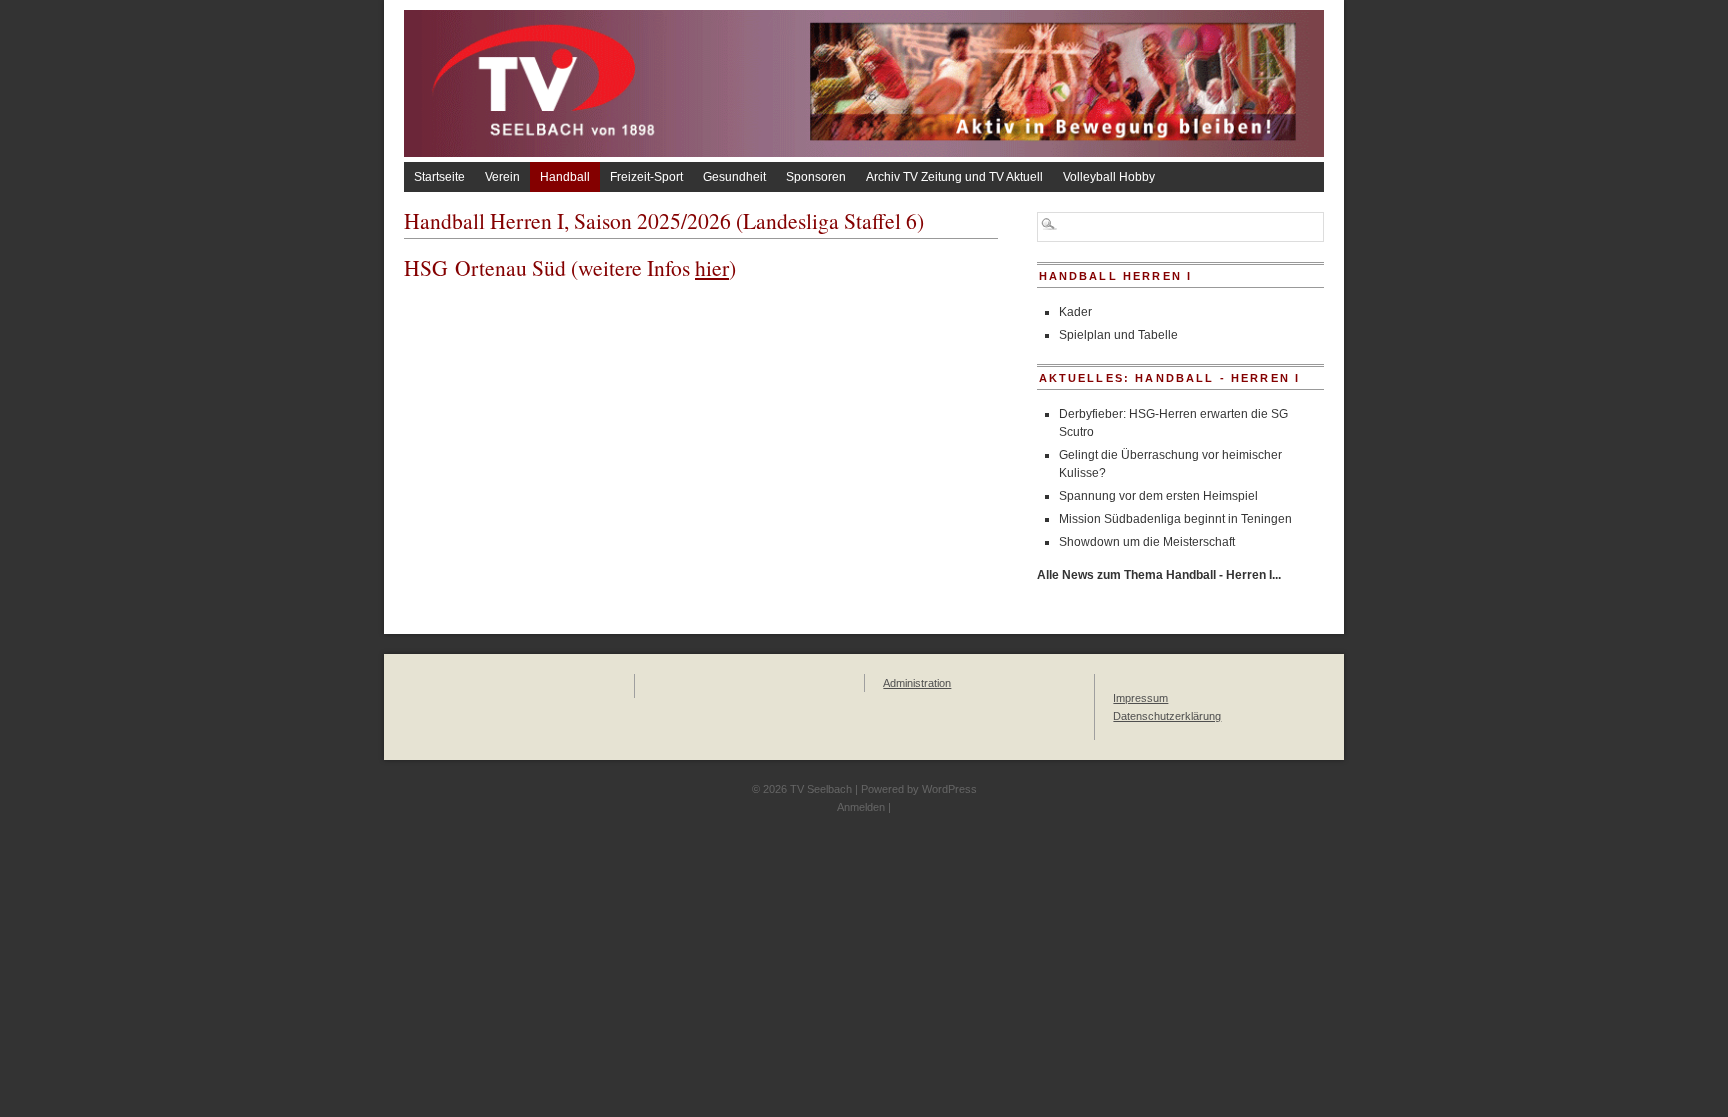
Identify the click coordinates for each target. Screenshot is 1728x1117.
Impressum (1140, 698)
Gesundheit (734, 177)
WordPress (949, 789)
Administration (917, 683)
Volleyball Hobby (1109, 177)
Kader (1075, 312)
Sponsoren (816, 177)
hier (712, 267)
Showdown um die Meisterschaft (1147, 542)
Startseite (439, 177)
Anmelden (861, 807)
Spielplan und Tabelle (1118, 335)
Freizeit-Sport (646, 177)
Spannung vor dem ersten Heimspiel (1158, 496)
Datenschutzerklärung (1167, 716)
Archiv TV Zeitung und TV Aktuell (954, 177)
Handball (565, 177)
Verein (502, 177)
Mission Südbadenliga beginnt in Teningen (1175, 519)
